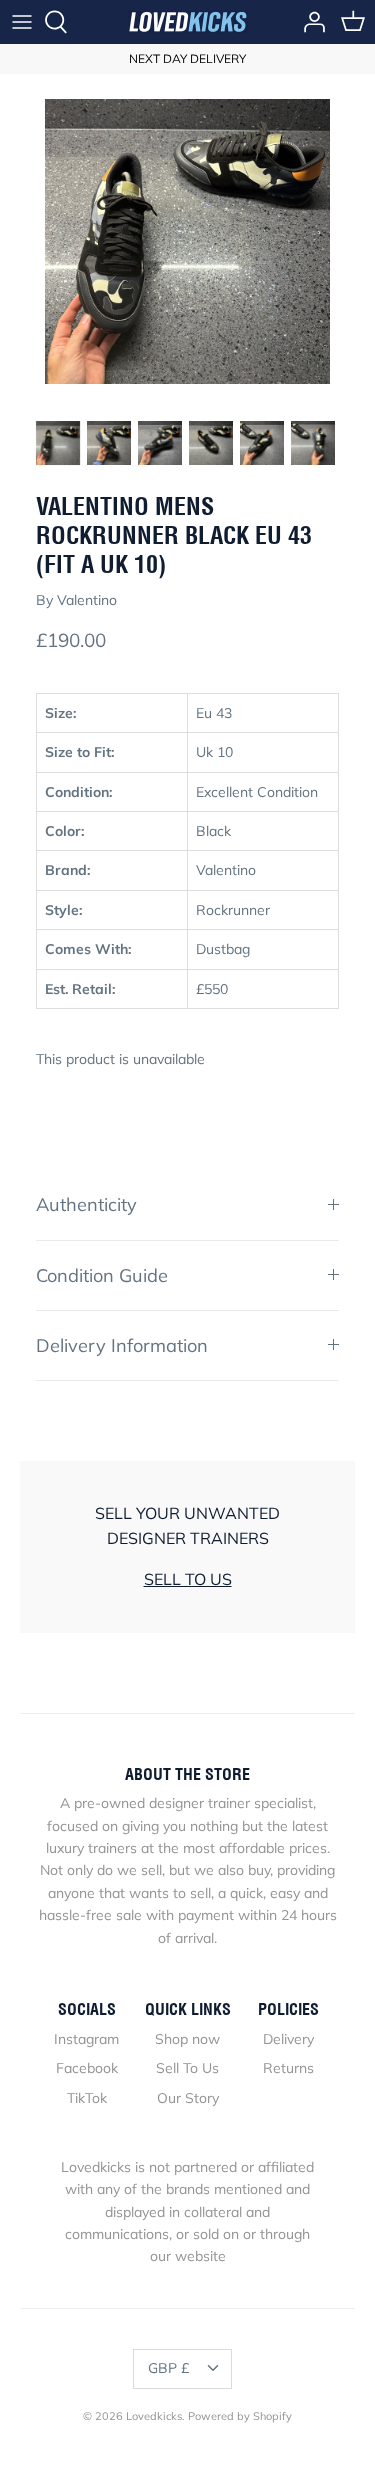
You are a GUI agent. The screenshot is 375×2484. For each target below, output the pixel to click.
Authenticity (86, 1204)
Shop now (187, 2039)
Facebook (87, 2068)
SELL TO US (188, 1579)
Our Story (188, 2098)
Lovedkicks (154, 2416)
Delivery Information (122, 1345)
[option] (187, 241)
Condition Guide (102, 1275)
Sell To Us (187, 2068)
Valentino (87, 600)
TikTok (87, 2098)
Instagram (86, 2039)
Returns (288, 2068)
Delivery (288, 2039)
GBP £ (168, 2368)
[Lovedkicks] (188, 22)
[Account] (309, 22)
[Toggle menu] (22, 22)
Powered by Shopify (240, 2416)
